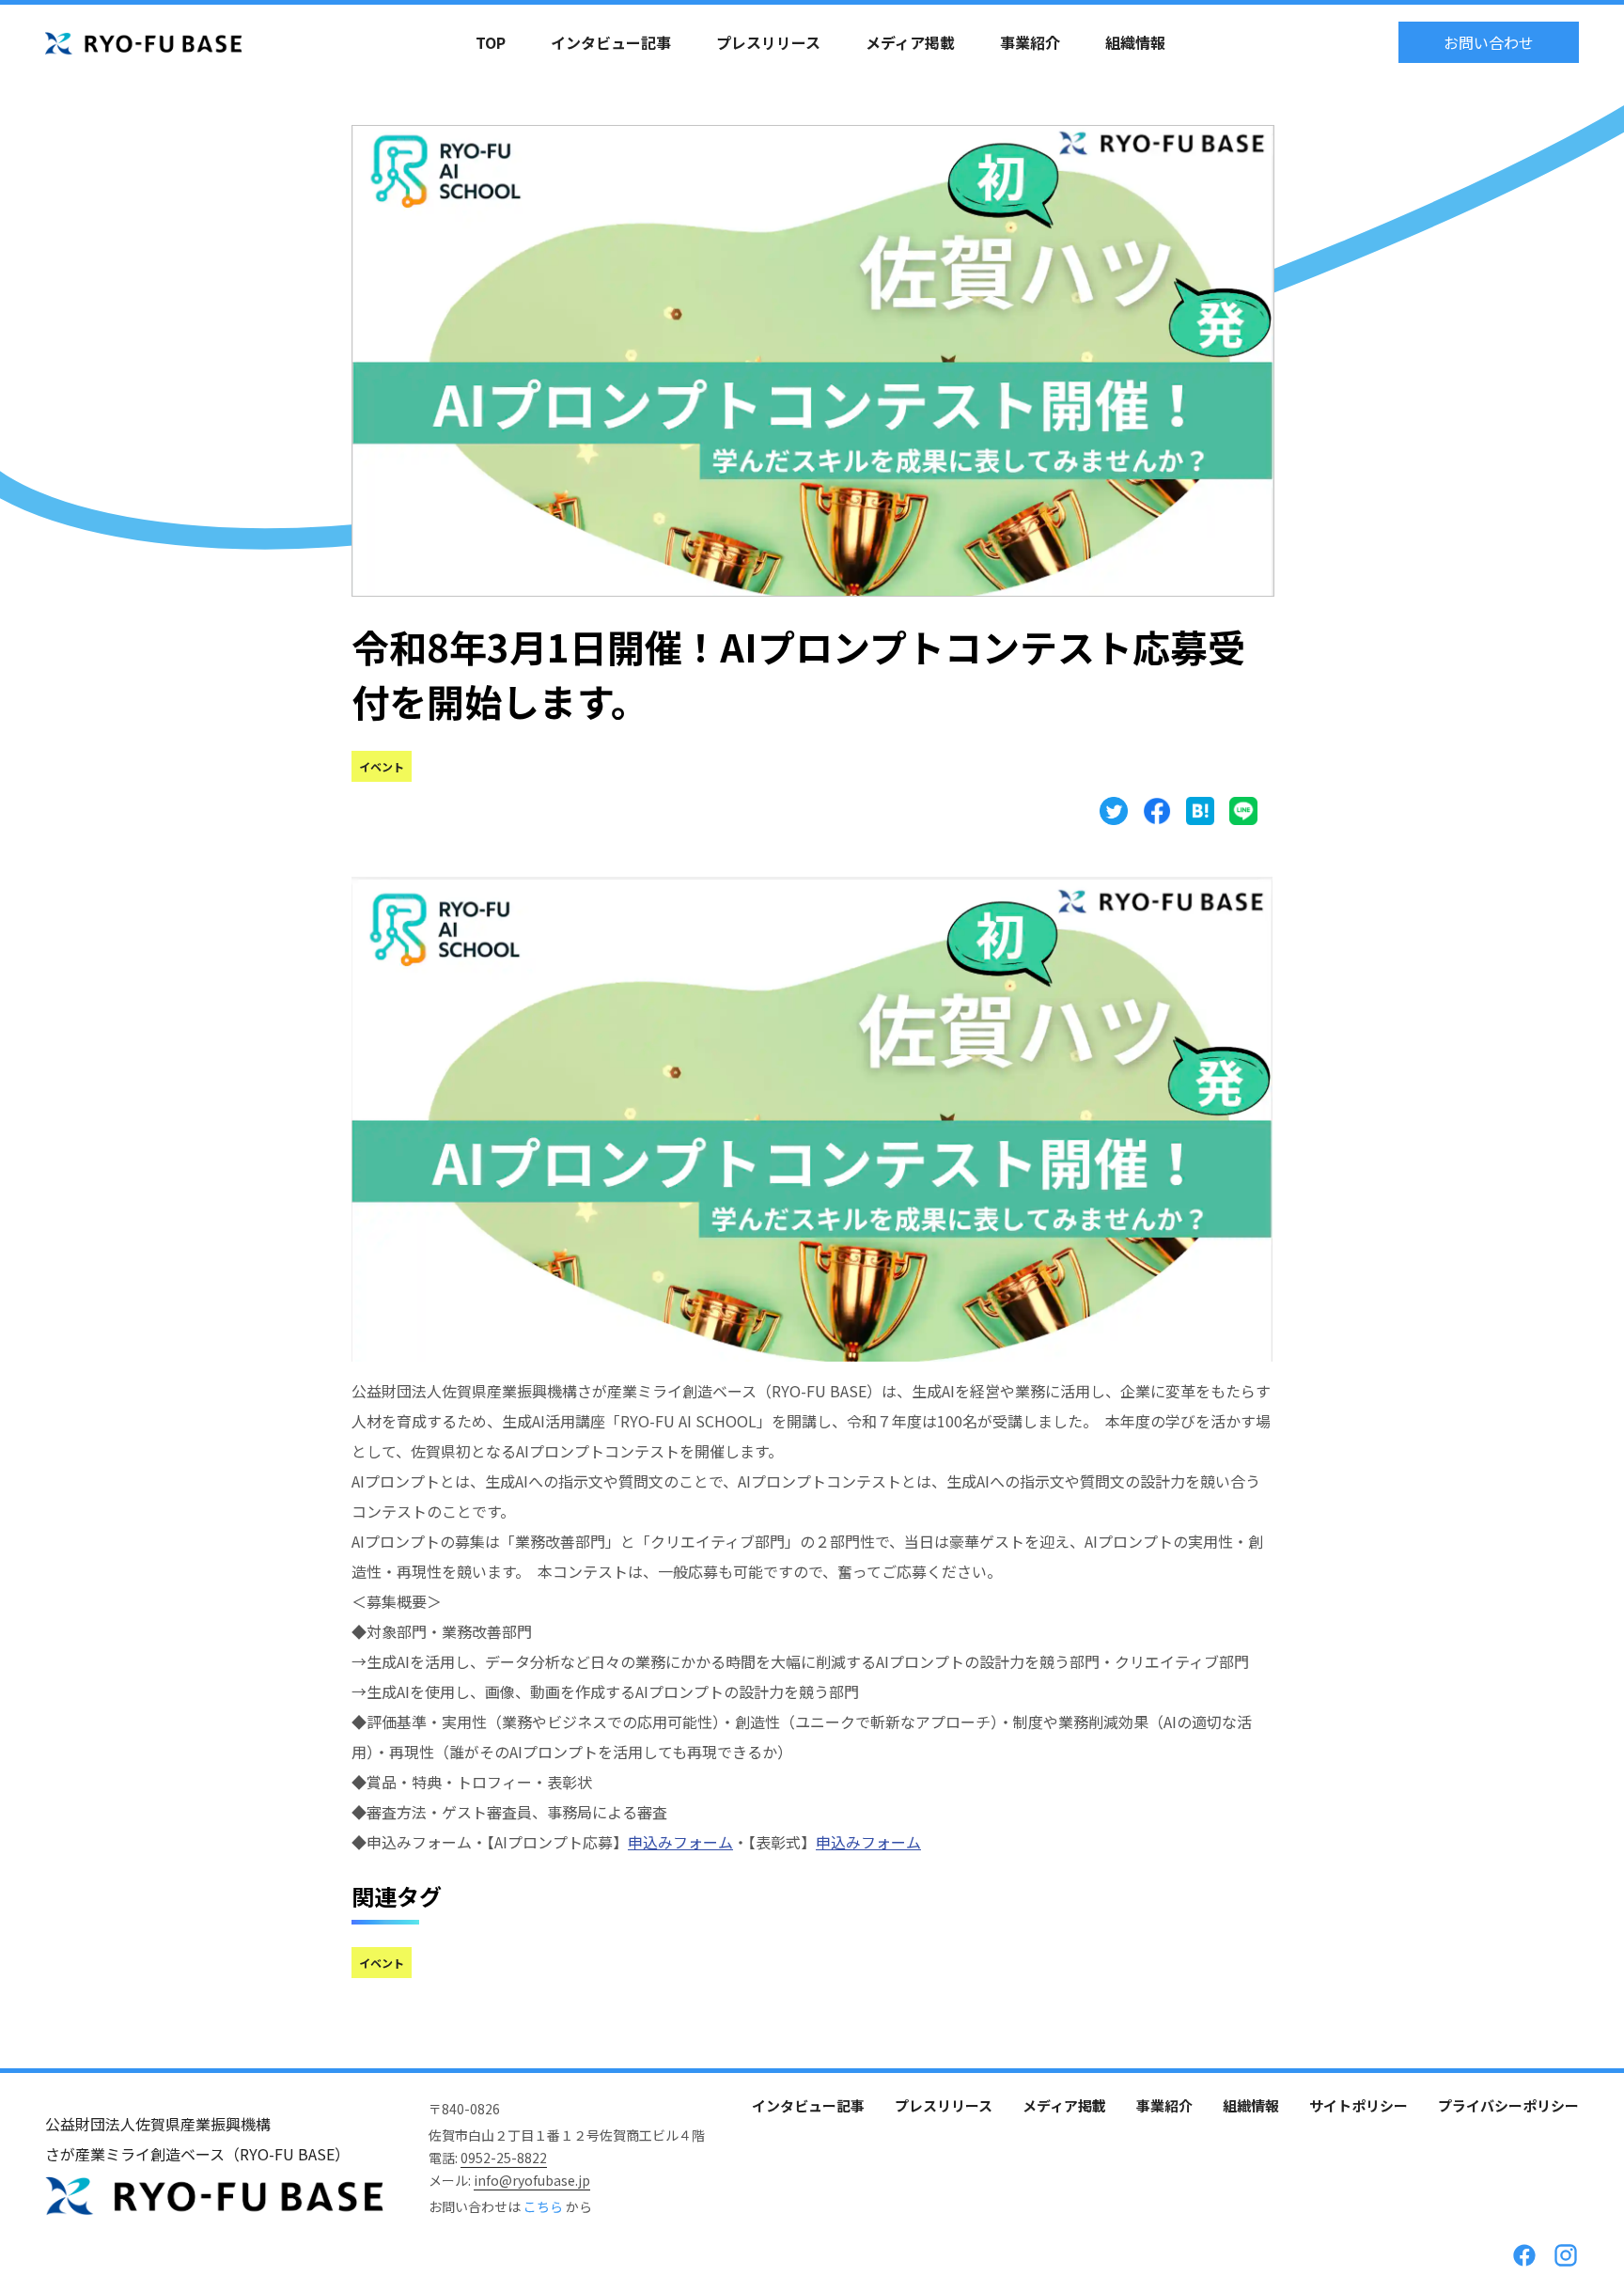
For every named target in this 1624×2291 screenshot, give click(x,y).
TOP (491, 42)
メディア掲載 (910, 42)
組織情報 (1135, 42)
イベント (382, 766)
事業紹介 (1030, 42)
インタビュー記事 (611, 42)
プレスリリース (768, 42)
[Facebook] (1524, 2255)
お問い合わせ (1489, 42)
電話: (488, 2158)
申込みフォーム (680, 1842)
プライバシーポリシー (1508, 2105)
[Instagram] (1566, 2255)
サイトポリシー (1359, 2105)
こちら (545, 2206)
